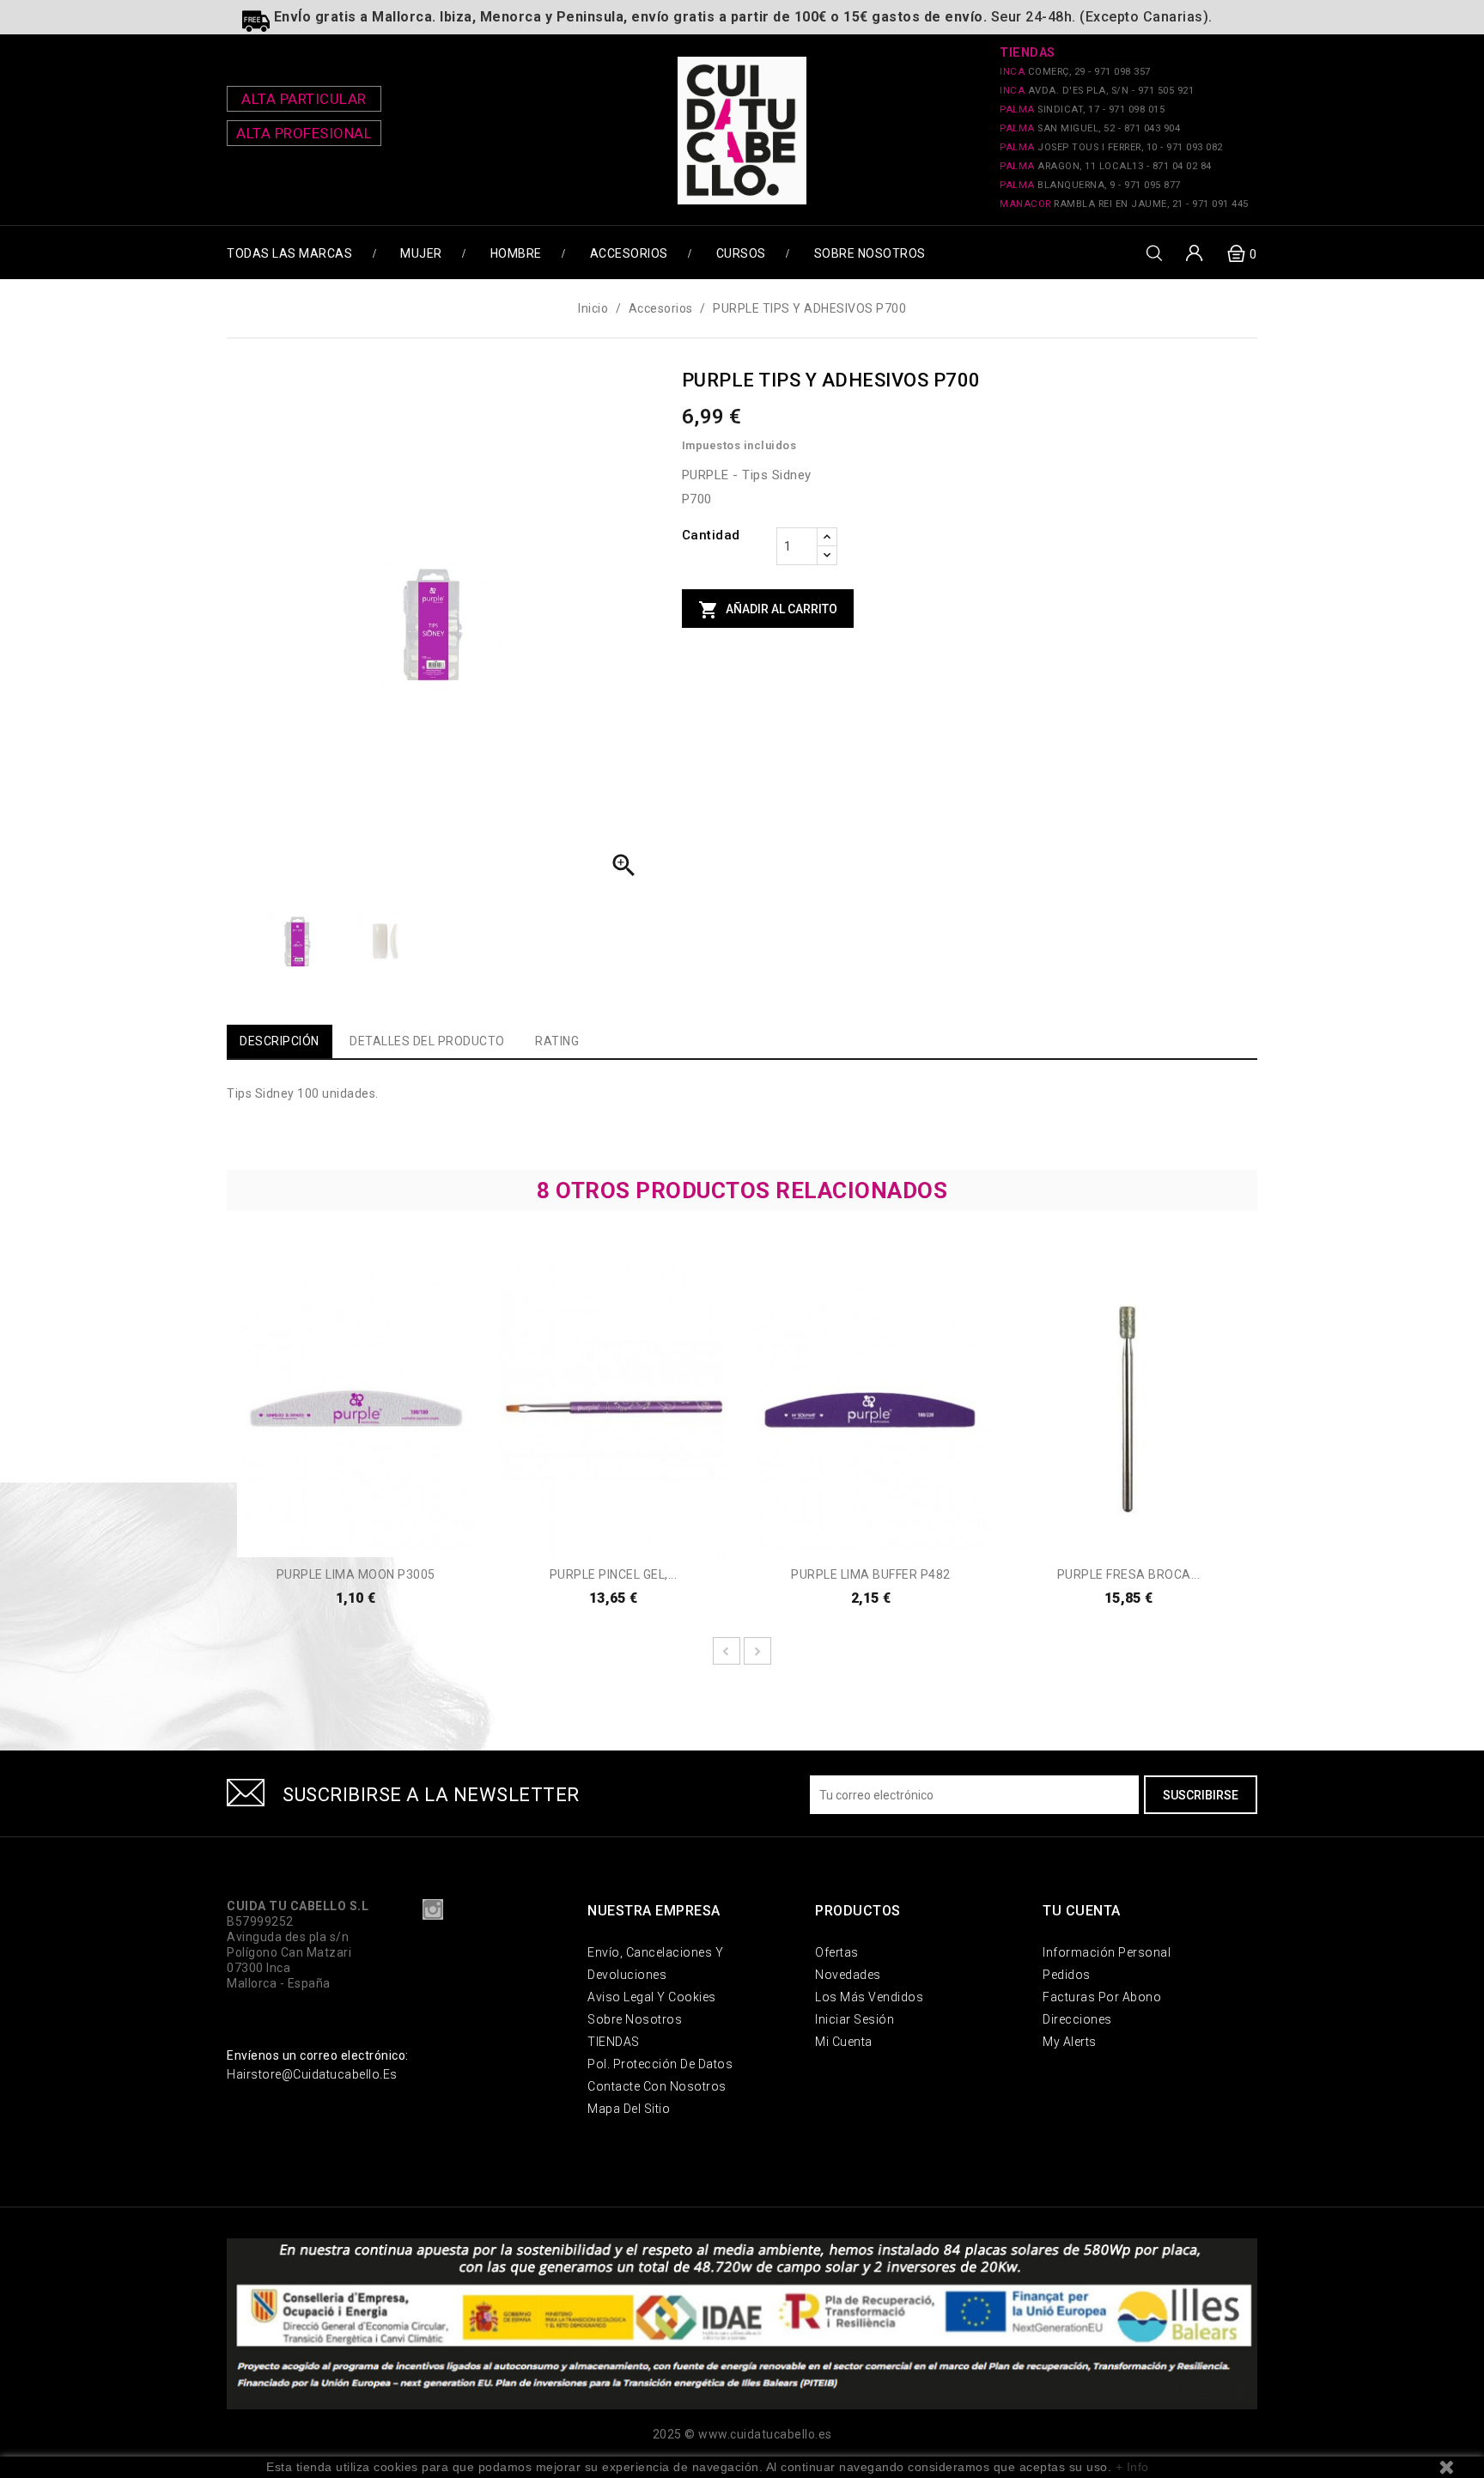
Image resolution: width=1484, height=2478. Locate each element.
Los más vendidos (869, 1997)
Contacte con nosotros (657, 2086)
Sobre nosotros (870, 253)
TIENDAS (614, 2042)
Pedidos (1067, 1975)
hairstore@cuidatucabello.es (312, 2074)
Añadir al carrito (768, 610)
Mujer (421, 253)
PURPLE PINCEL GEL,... (614, 1574)
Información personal (1107, 1952)
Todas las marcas (289, 253)
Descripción (280, 1041)
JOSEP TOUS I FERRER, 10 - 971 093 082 (1111, 147)
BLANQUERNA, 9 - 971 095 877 (1090, 185)
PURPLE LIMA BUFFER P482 (871, 1574)
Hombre (516, 253)
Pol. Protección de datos (660, 2064)
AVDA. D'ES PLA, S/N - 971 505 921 (1097, 91)
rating (557, 1041)
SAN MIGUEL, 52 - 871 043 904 (1090, 128)
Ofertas (837, 1952)
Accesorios (629, 253)
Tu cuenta (1082, 1911)
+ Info (1132, 2467)
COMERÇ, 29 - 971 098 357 (1075, 72)
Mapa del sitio (629, 2109)
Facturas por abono (1102, 1997)
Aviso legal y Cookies (652, 1997)
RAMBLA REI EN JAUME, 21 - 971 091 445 (1124, 204)
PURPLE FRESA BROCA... (1129, 1574)
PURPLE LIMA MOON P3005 (356, 1574)
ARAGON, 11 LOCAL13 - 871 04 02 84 (1106, 166)
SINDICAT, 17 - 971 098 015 (1082, 110)
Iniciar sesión (855, 2019)
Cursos (741, 253)
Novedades (848, 1975)
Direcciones (1077, 2019)
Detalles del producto (427, 1041)
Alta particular (304, 99)
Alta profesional (304, 133)
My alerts (1070, 2042)
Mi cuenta (844, 2042)
